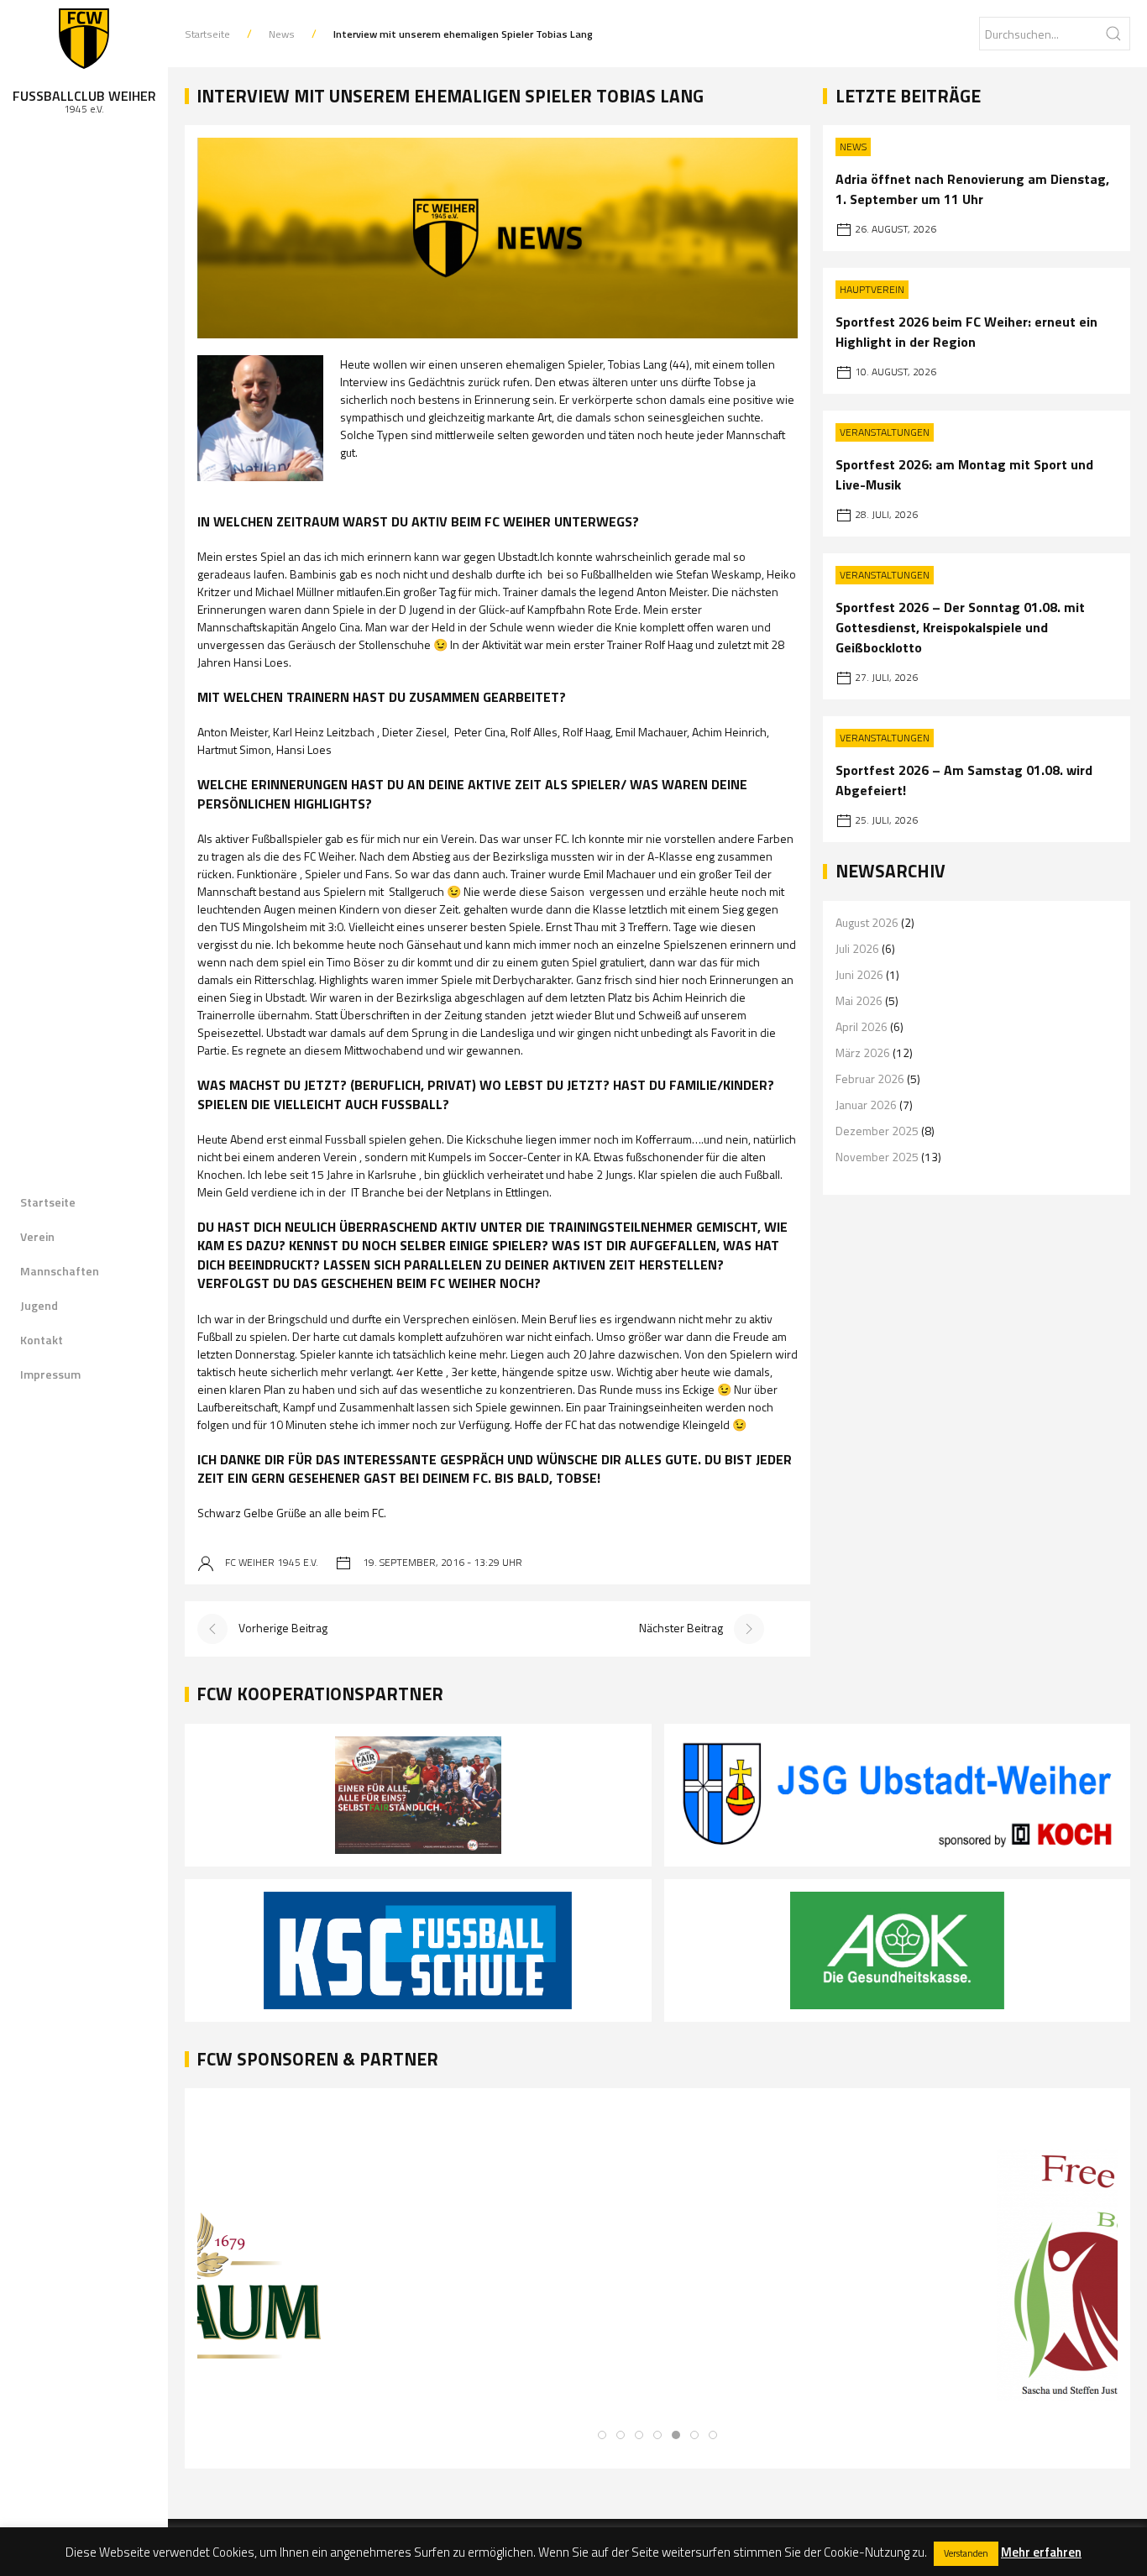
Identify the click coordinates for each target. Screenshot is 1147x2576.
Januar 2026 (866, 1105)
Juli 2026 (857, 948)
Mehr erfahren (1041, 2552)
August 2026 (867, 922)
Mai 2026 (859, 1000)
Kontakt (42, 1340)
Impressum (50, 1374)
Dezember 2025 (877, 1131)
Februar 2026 (870, 1079)
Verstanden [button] (966, 2553)
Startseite (48, 1202)
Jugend (39, 1305)
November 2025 (877, 1157)
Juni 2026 (859, 974)
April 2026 (862, 1026)
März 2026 (863, 1052)
